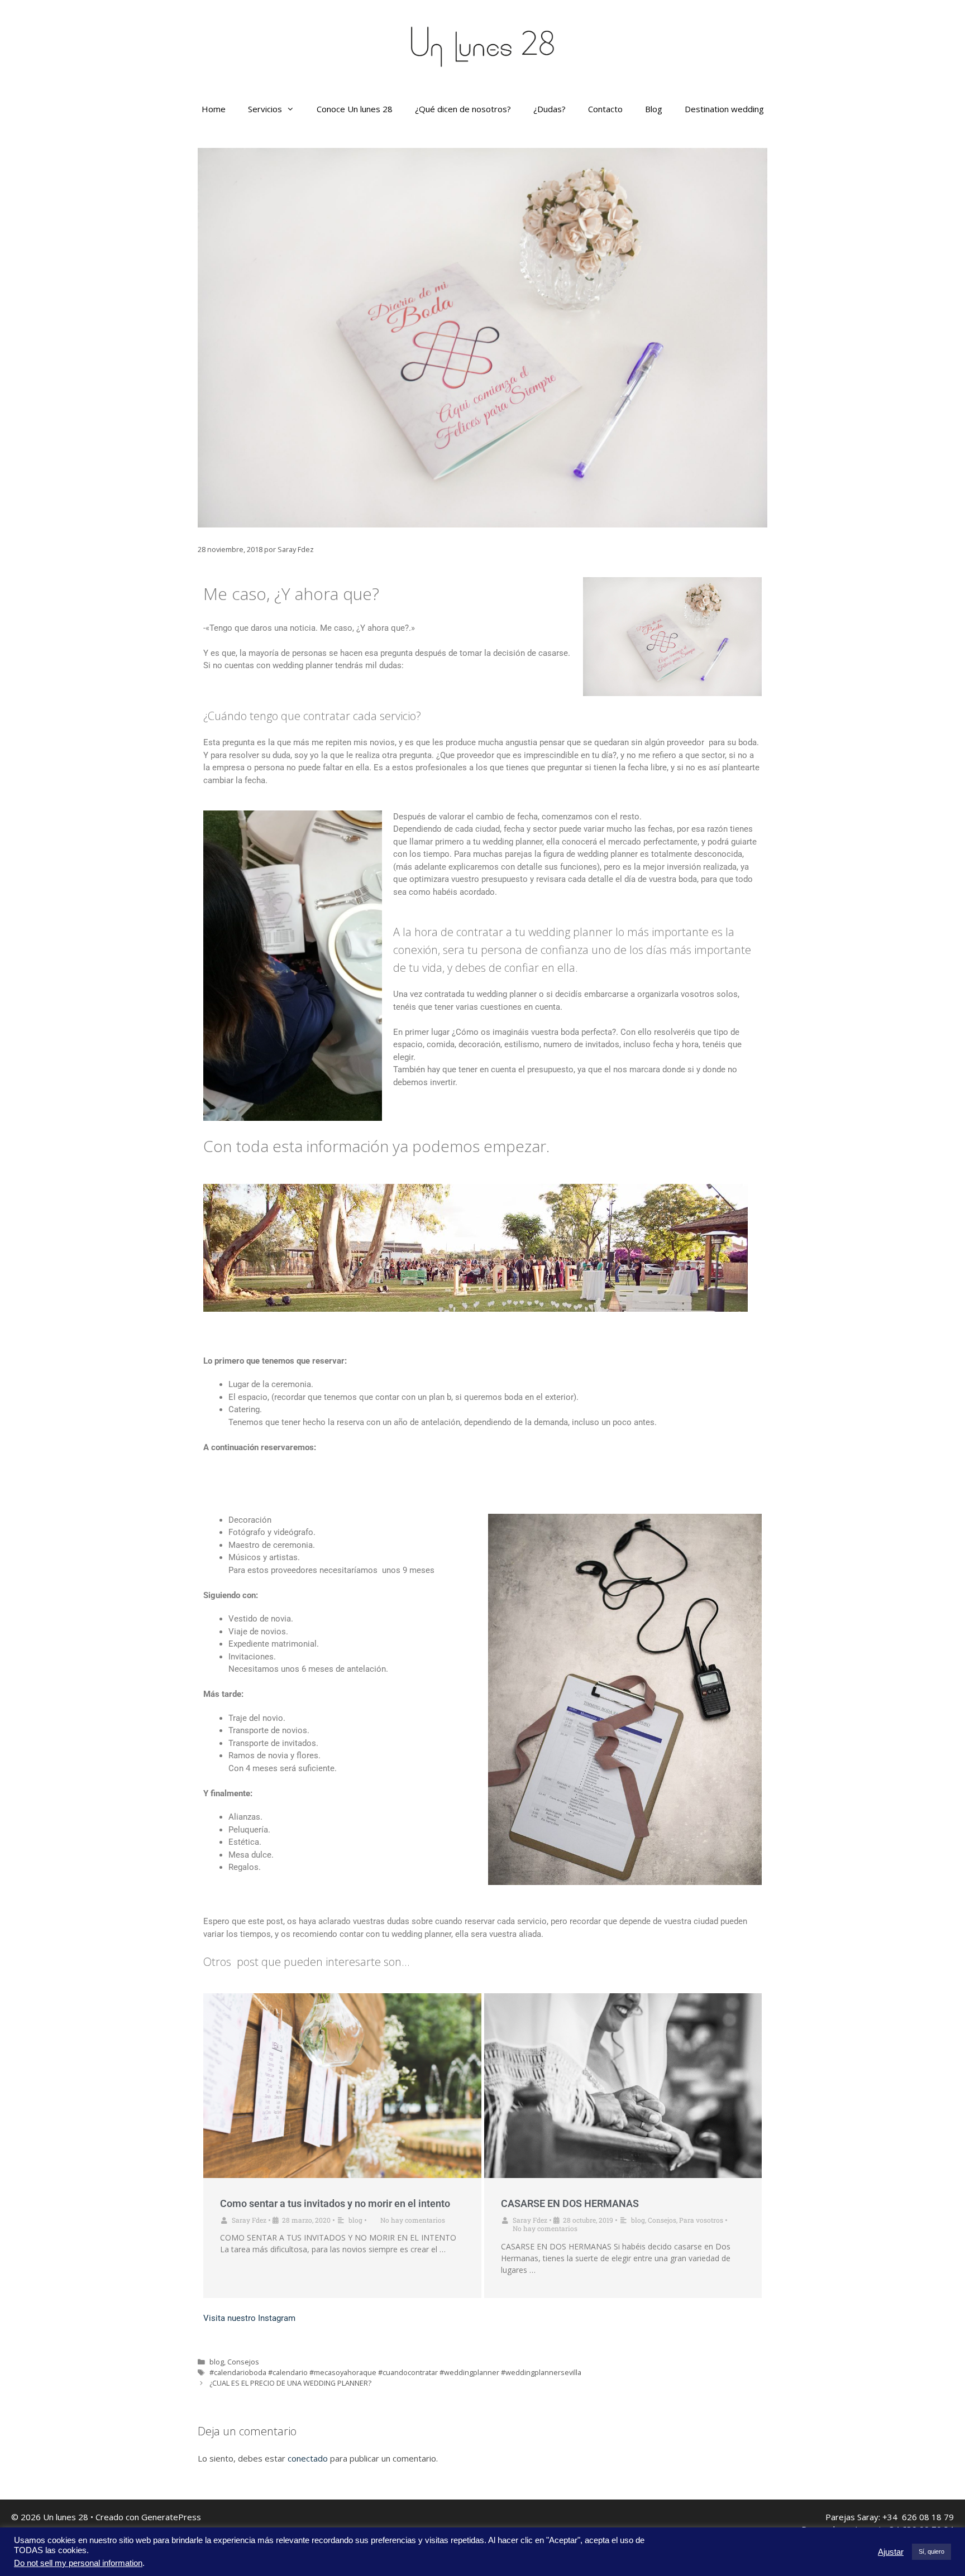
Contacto (605, 109)
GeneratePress (171, 2517)
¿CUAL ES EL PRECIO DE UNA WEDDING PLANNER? (290, 2383)
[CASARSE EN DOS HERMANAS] (623, 2086)
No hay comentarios (413, 2220)
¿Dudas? (550, 109)
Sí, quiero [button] (931, 2551)
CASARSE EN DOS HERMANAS (570, 2203)
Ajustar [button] (891, 2552)
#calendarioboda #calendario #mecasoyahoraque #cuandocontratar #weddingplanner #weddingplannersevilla (395, 2372)
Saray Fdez (249, 2220)
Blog (654, 109)
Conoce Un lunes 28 (355, 109)
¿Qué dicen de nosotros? (463, 109)
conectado (308, 2458)
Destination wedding (724, 109)
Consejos (662, 2220)
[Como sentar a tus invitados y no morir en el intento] (342, 2086)
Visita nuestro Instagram (249, 2318)
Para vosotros (701, 2220)
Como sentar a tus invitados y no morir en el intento (335, 2203)
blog (355, 2220)
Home (214, 109)
